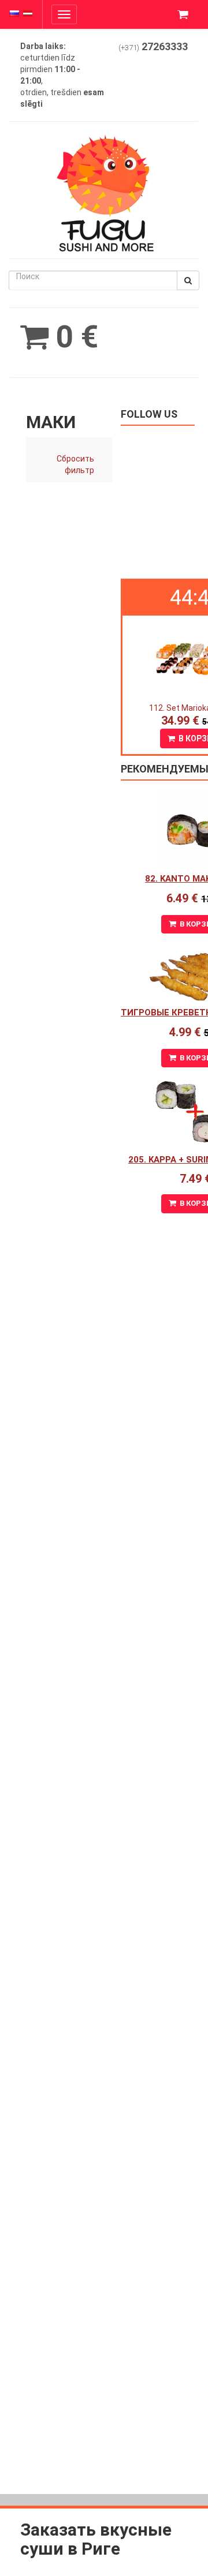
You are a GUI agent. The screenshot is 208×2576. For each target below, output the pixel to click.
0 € (73, 337)
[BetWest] (104, 290)
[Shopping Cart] (184, 14)
